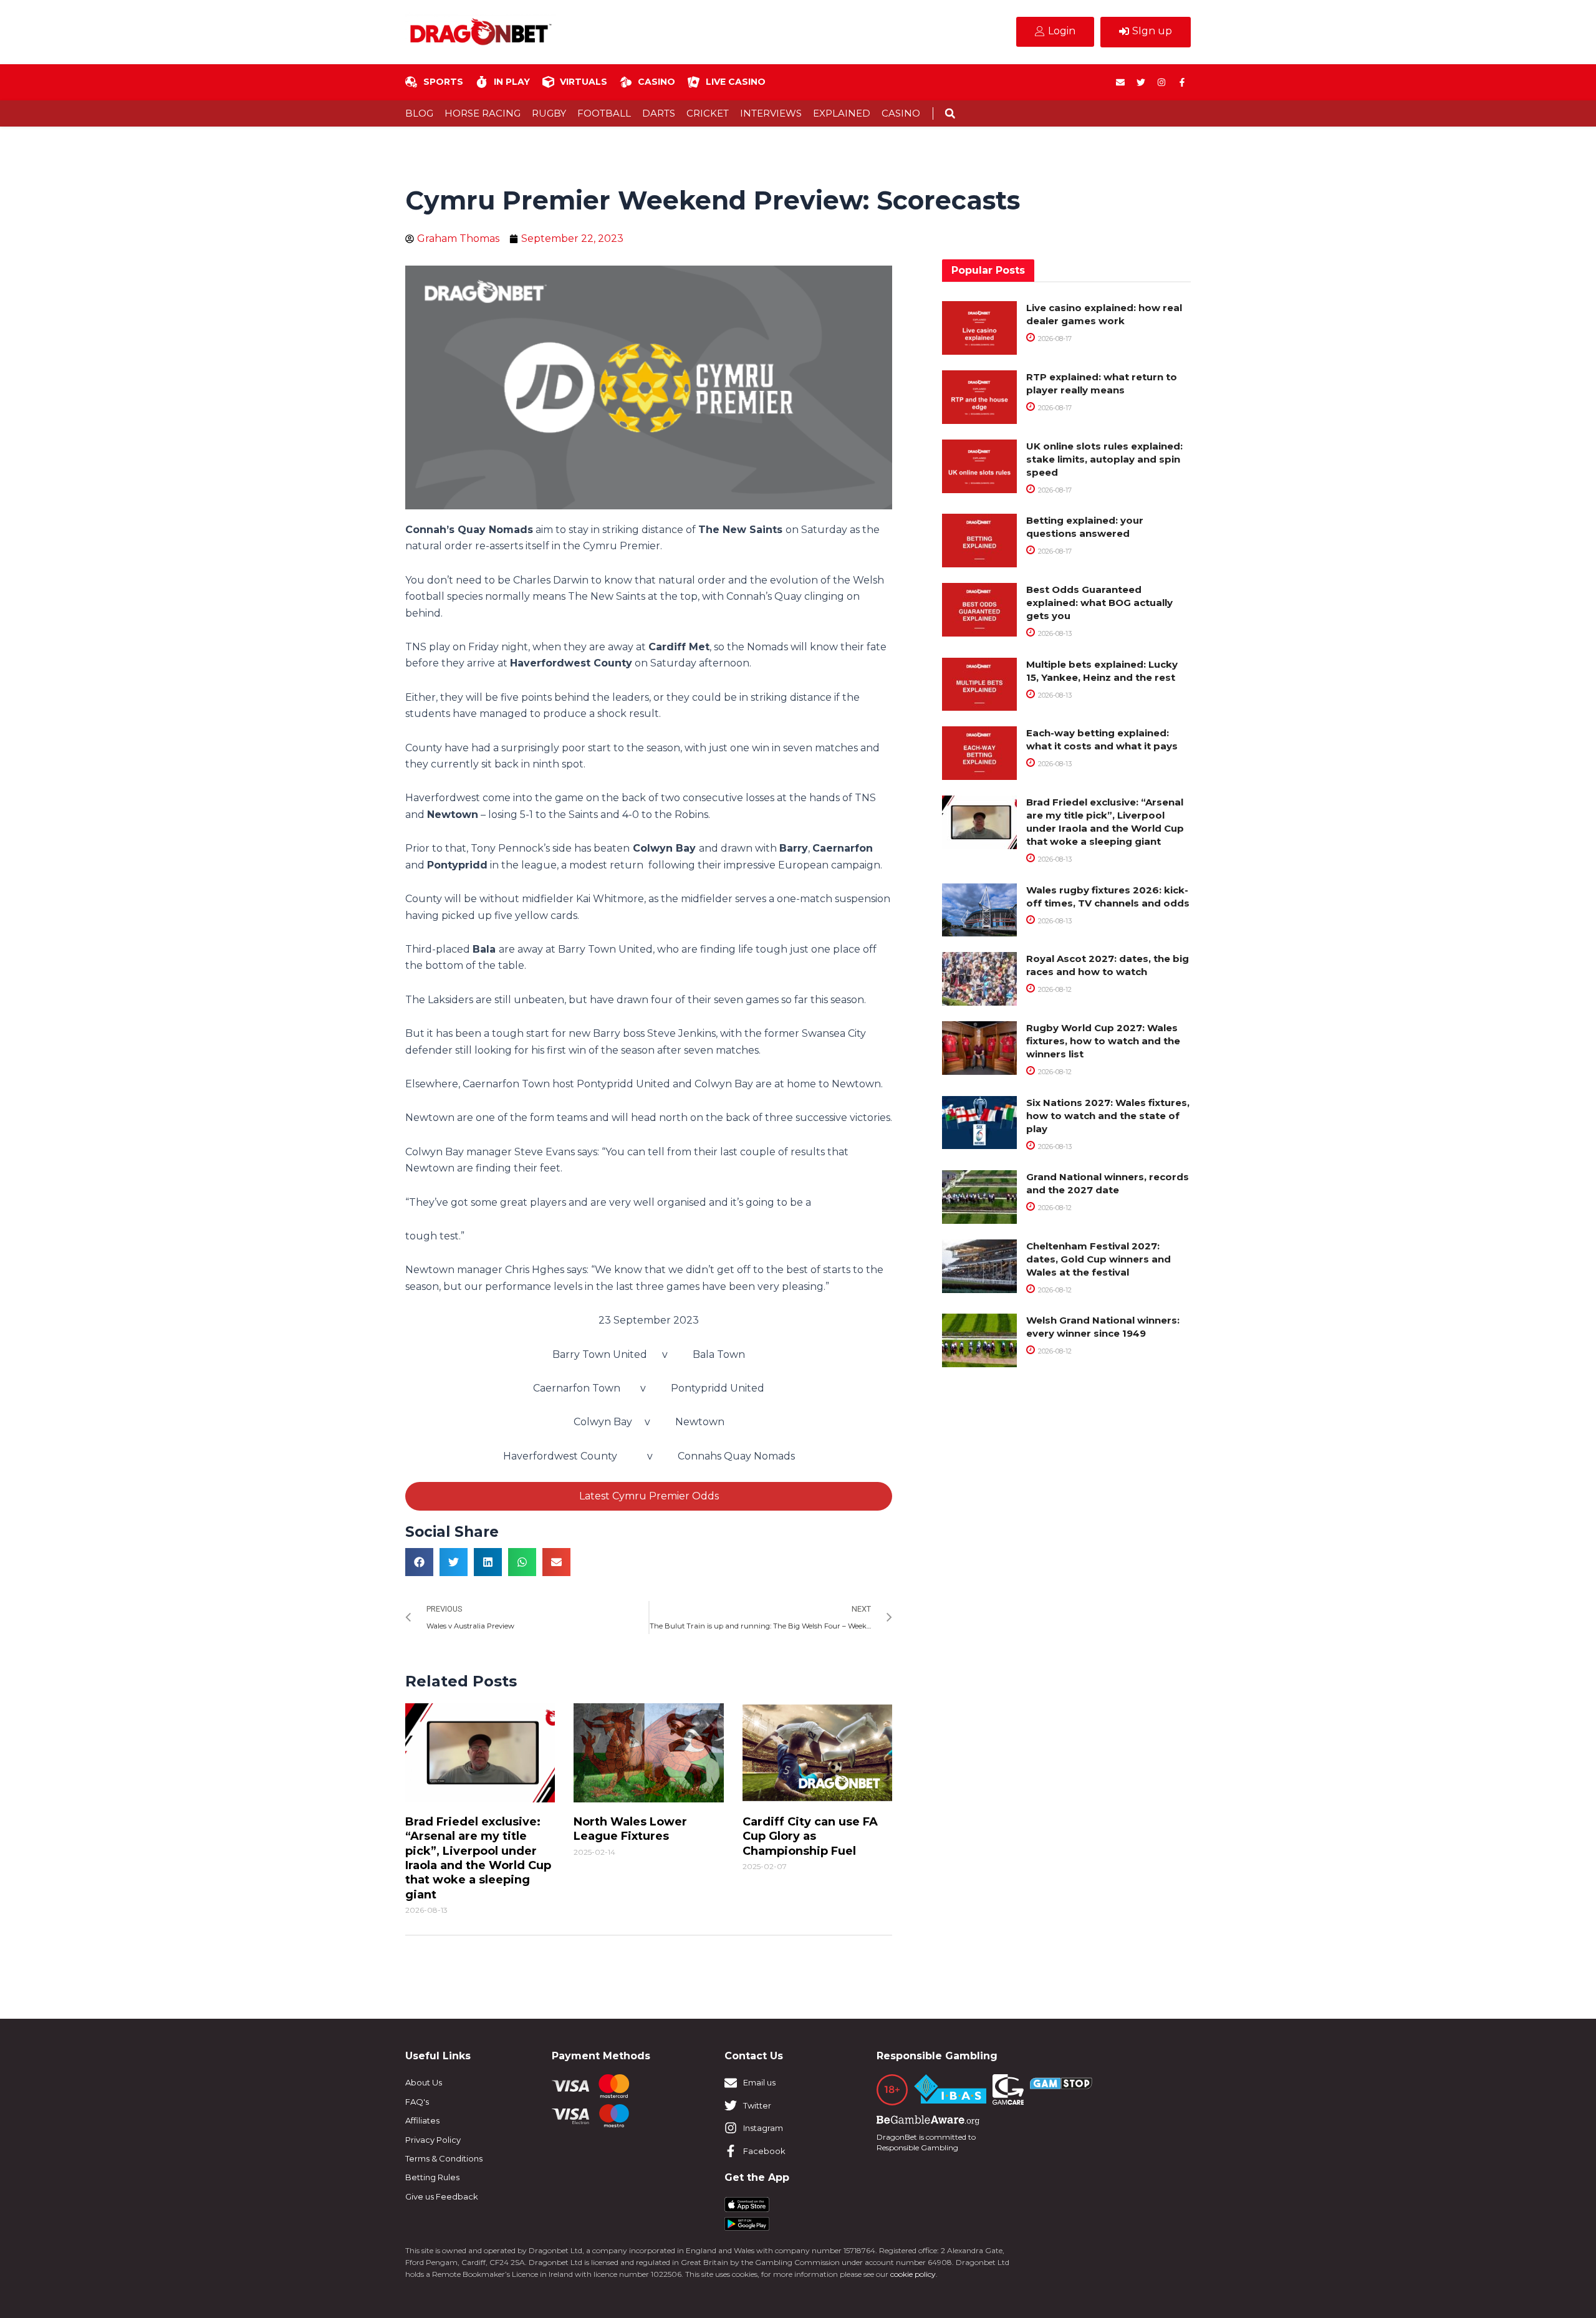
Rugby (549, 113)
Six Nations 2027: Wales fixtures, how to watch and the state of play (1108, 1116)
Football (604, 113)
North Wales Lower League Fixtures (630, 1829)
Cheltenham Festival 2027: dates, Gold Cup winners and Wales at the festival (1098, 1259)
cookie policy (913, 2274)
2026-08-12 (1054, 989)
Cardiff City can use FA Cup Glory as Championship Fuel (810, 1836)
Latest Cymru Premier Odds (649, 1496)
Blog (419, 113)
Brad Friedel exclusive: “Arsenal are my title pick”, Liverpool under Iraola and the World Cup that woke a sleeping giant (478, 1858)
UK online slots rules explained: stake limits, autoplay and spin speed (1104, 459)
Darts (659, 113)
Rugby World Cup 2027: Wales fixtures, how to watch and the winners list (1103, 1041)
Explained (842, 113)
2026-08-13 (1054, 633)
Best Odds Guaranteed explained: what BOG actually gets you (1099, 603)
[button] (950, 114)
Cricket (708, 113)
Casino (901, 113)
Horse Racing (483, 113)
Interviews (771, 113)
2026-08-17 (1054, 339)
